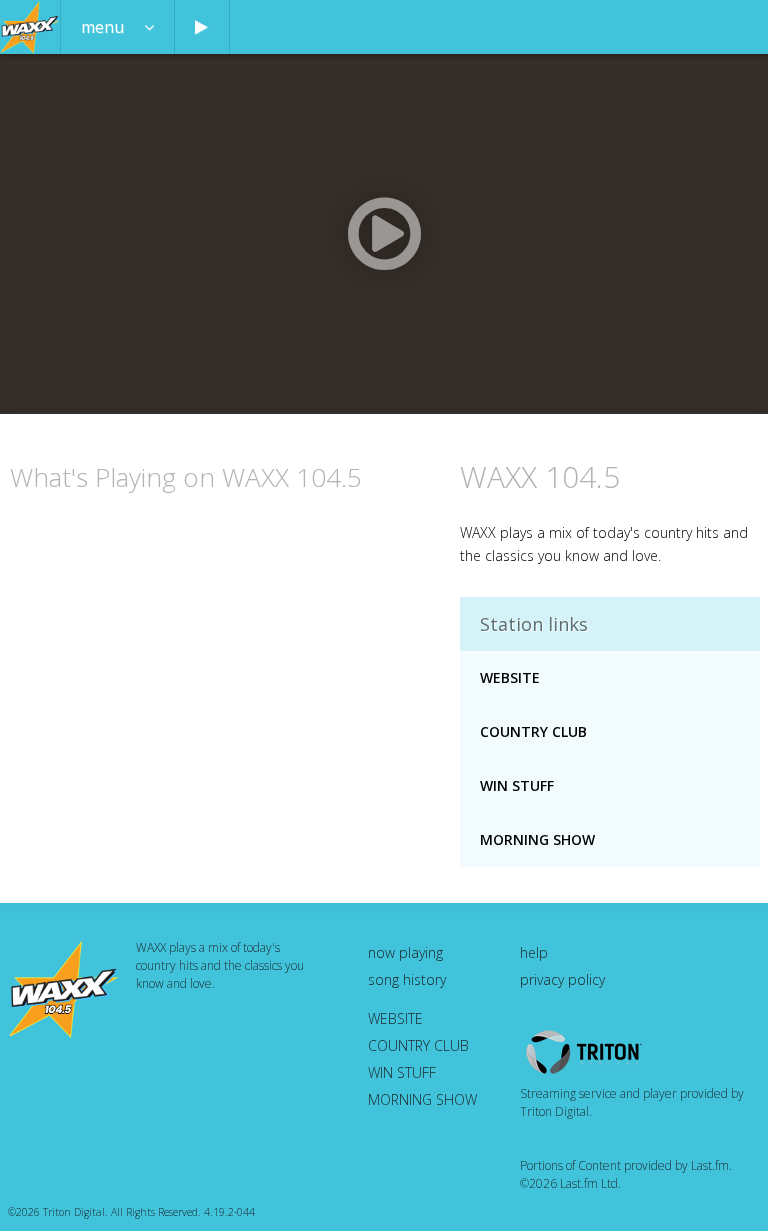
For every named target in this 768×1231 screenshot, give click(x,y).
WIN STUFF (517, 785)
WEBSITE (510, 677)
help (534, 952)
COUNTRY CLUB (533, 731)
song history (407, 979)
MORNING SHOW (537, 839)
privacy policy (562, 979)
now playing (405, 952)
